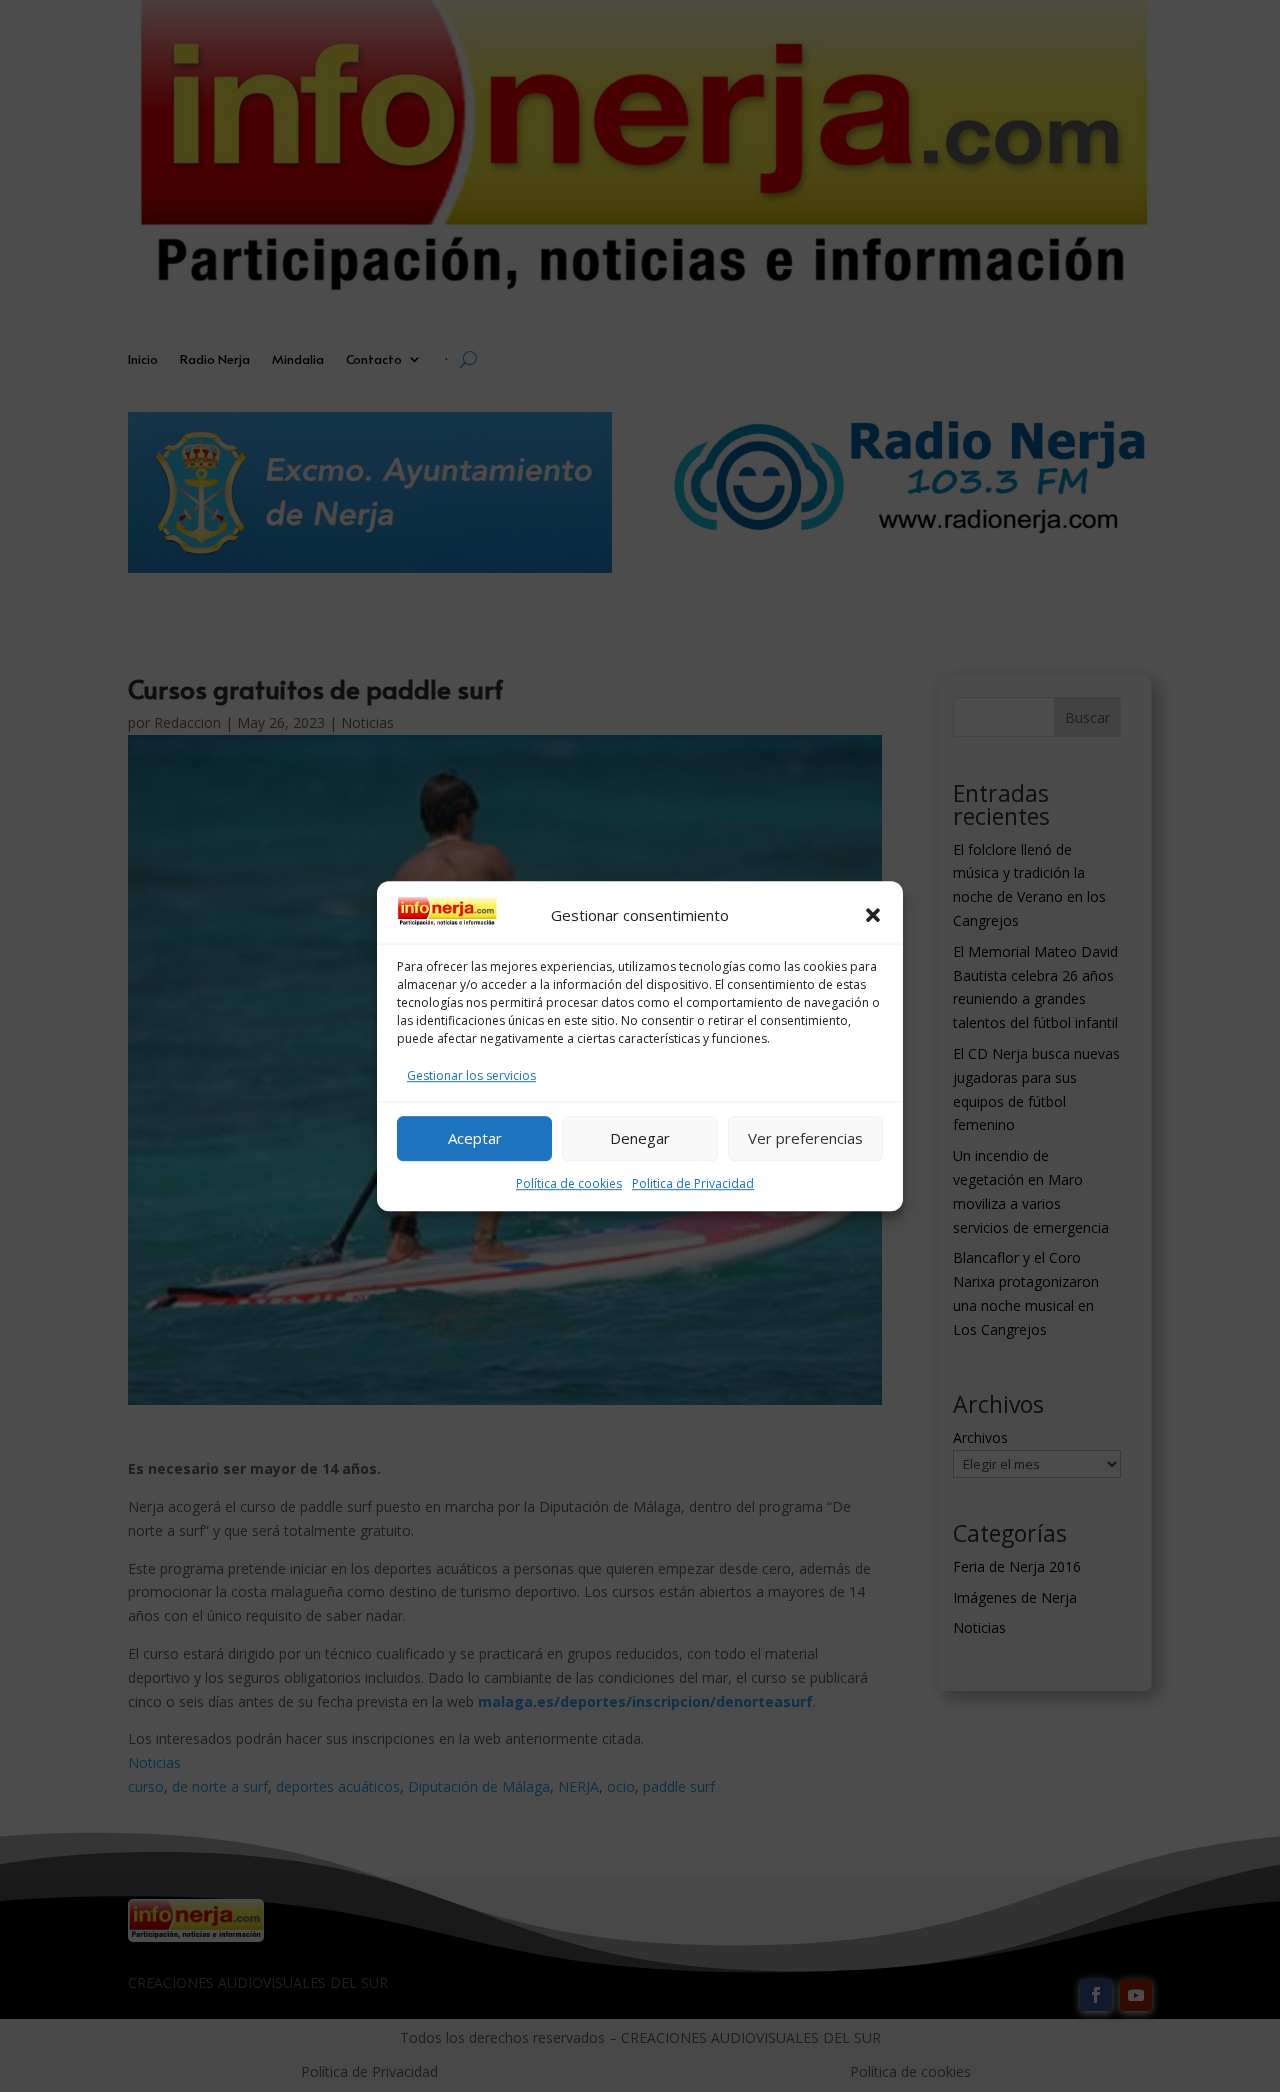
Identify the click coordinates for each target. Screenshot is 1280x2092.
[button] (873, 916)
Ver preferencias (805, 1138)
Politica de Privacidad (693, 1183)
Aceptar (475, 1138)
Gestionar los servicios (471, 1075)
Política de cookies (569, 1183)
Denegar (640, 1138)
